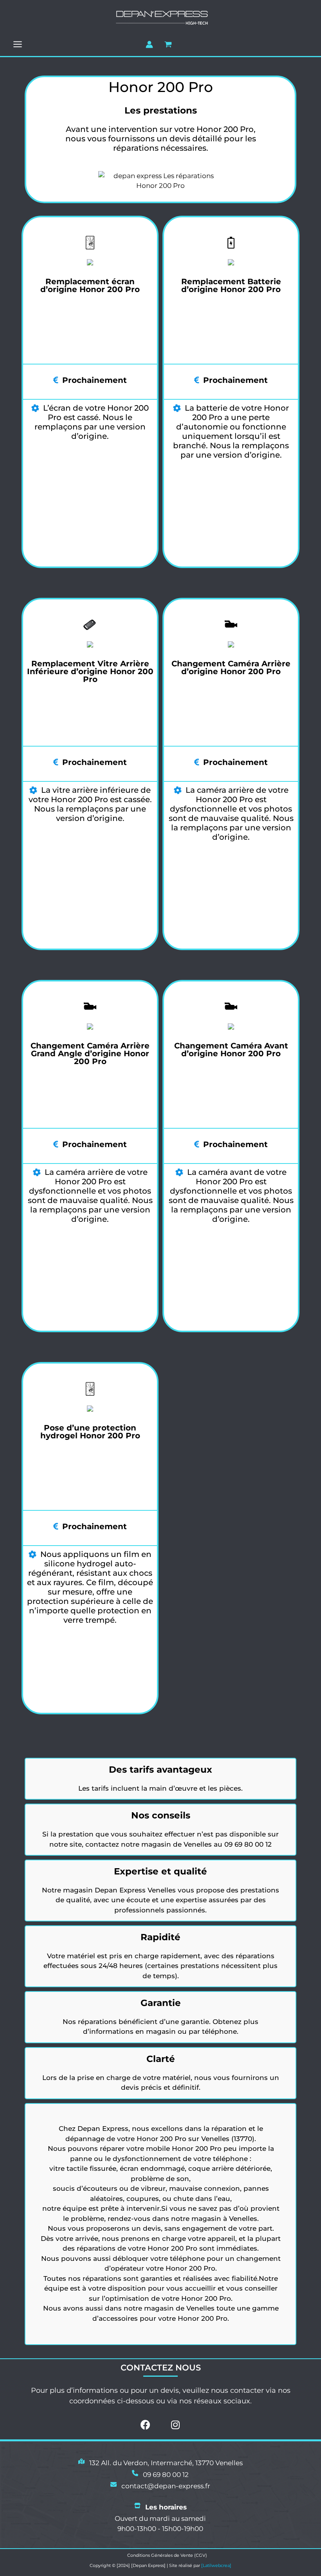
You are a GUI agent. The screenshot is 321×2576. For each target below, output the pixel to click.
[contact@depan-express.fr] (160, 2486)
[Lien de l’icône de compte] (149, 44)
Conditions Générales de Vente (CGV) (167, 2555)
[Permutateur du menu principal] (18, 44)
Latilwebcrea (216, 2565)
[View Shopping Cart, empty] (168, 44)
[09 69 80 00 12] (160, 2475)
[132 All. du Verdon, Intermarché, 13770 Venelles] (160, 2463)
